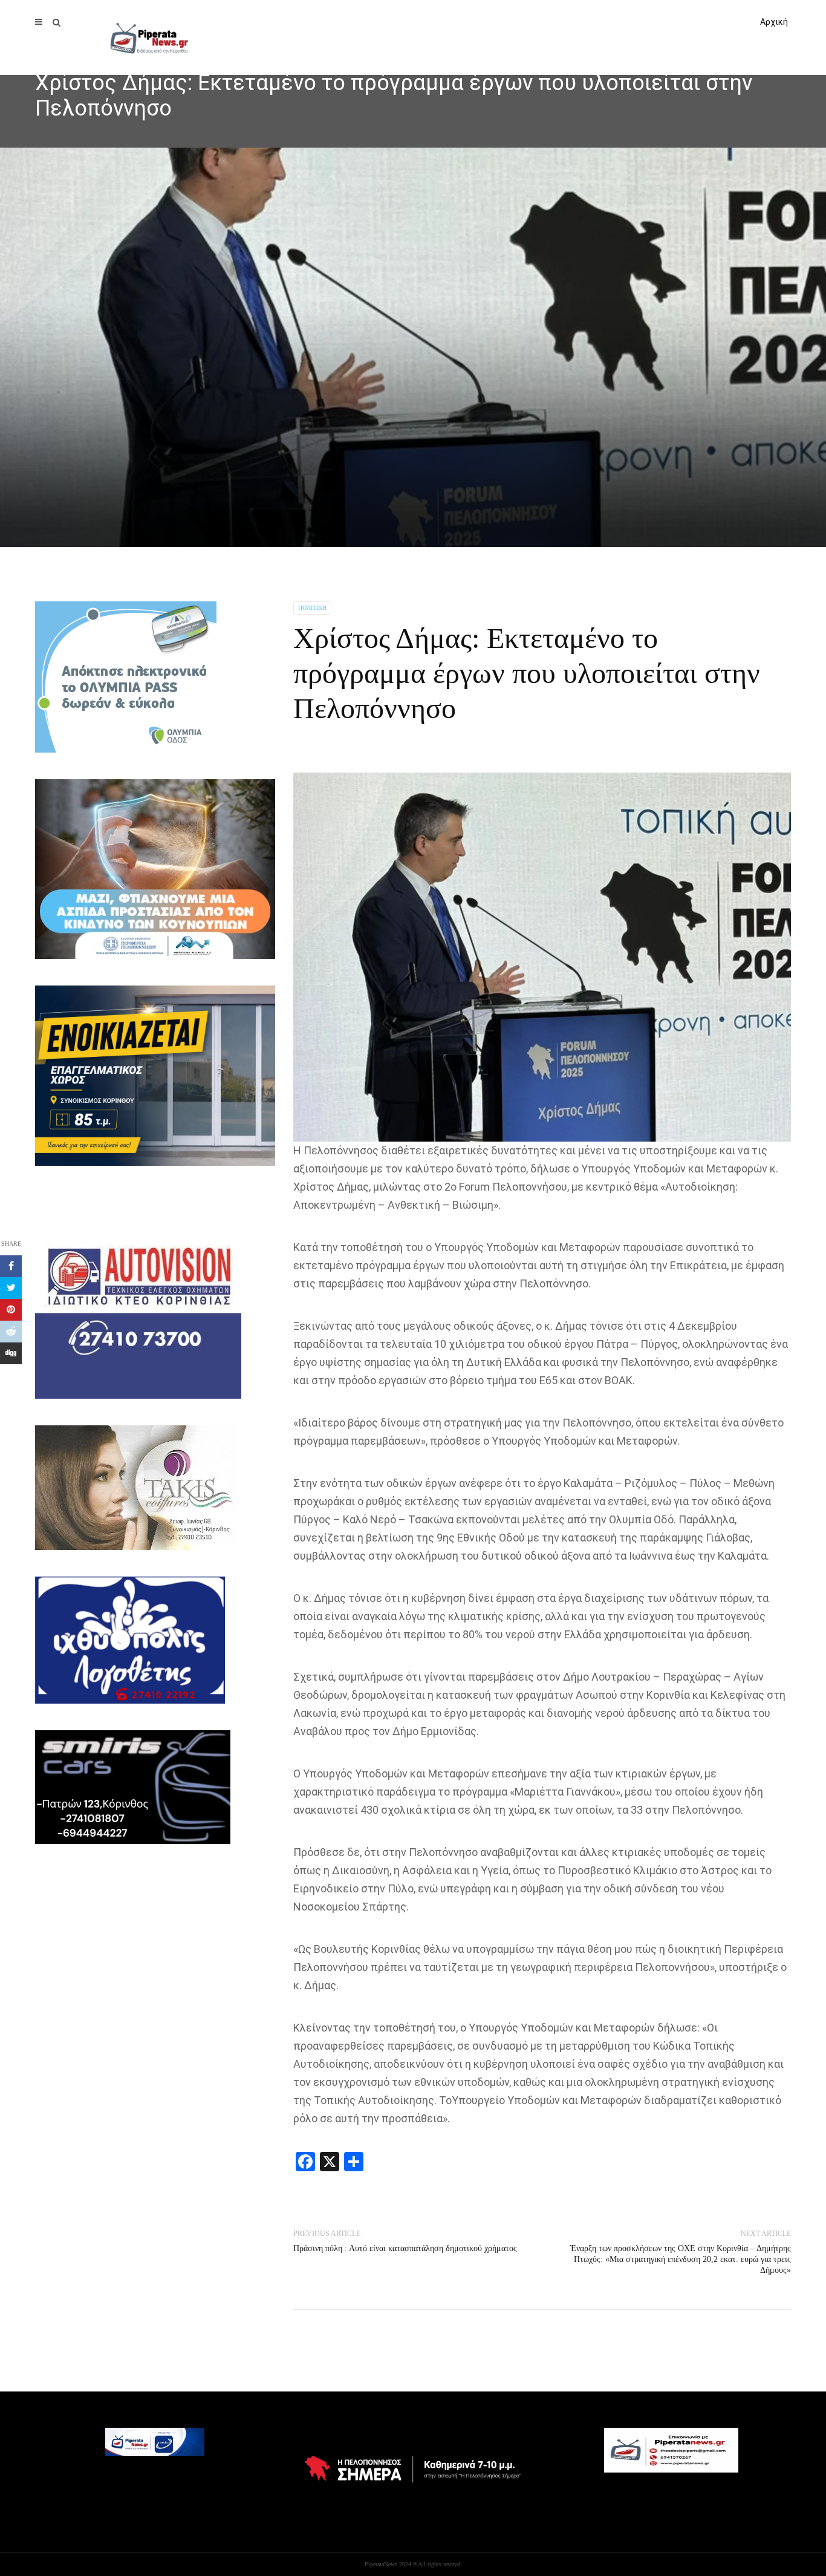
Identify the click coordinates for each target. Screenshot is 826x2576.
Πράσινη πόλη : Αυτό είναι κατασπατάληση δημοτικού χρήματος (405, 2248)
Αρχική (774, 22)
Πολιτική (312, 608)
